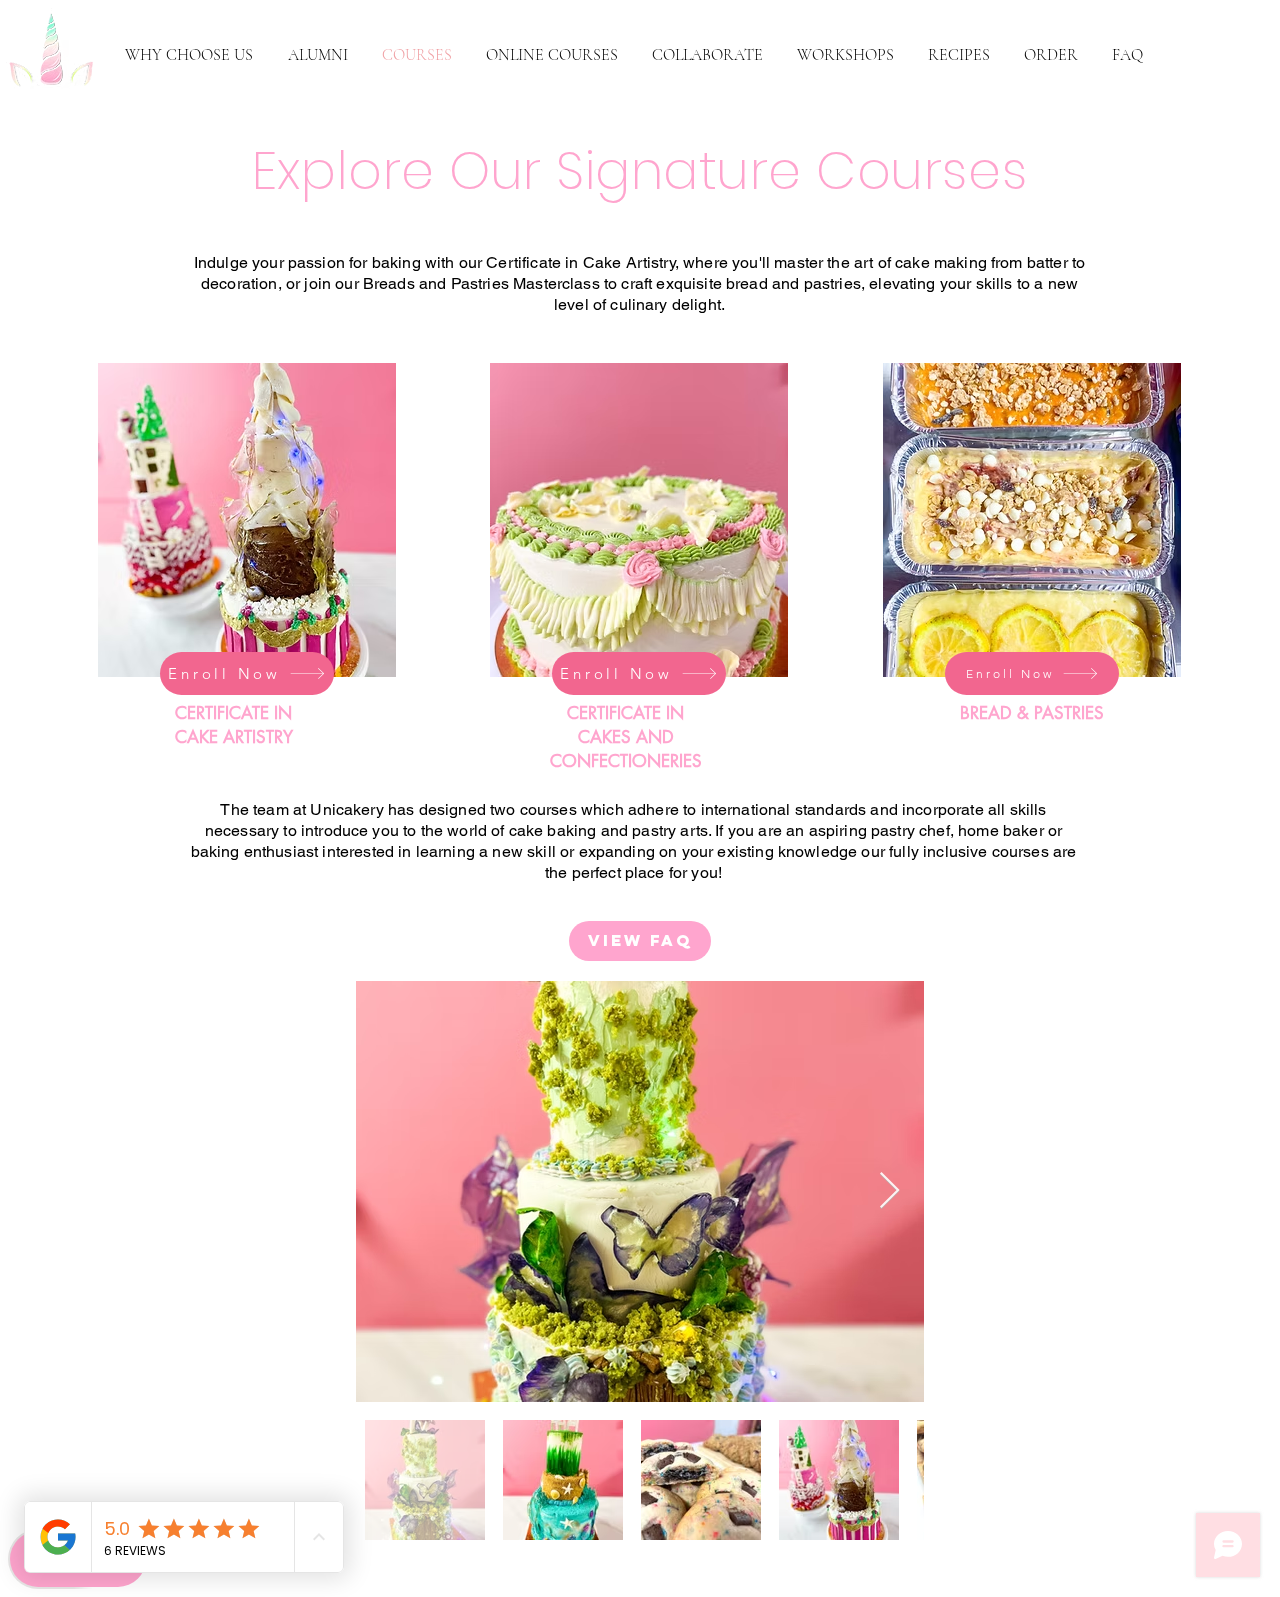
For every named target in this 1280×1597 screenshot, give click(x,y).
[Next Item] (889, 1191)
